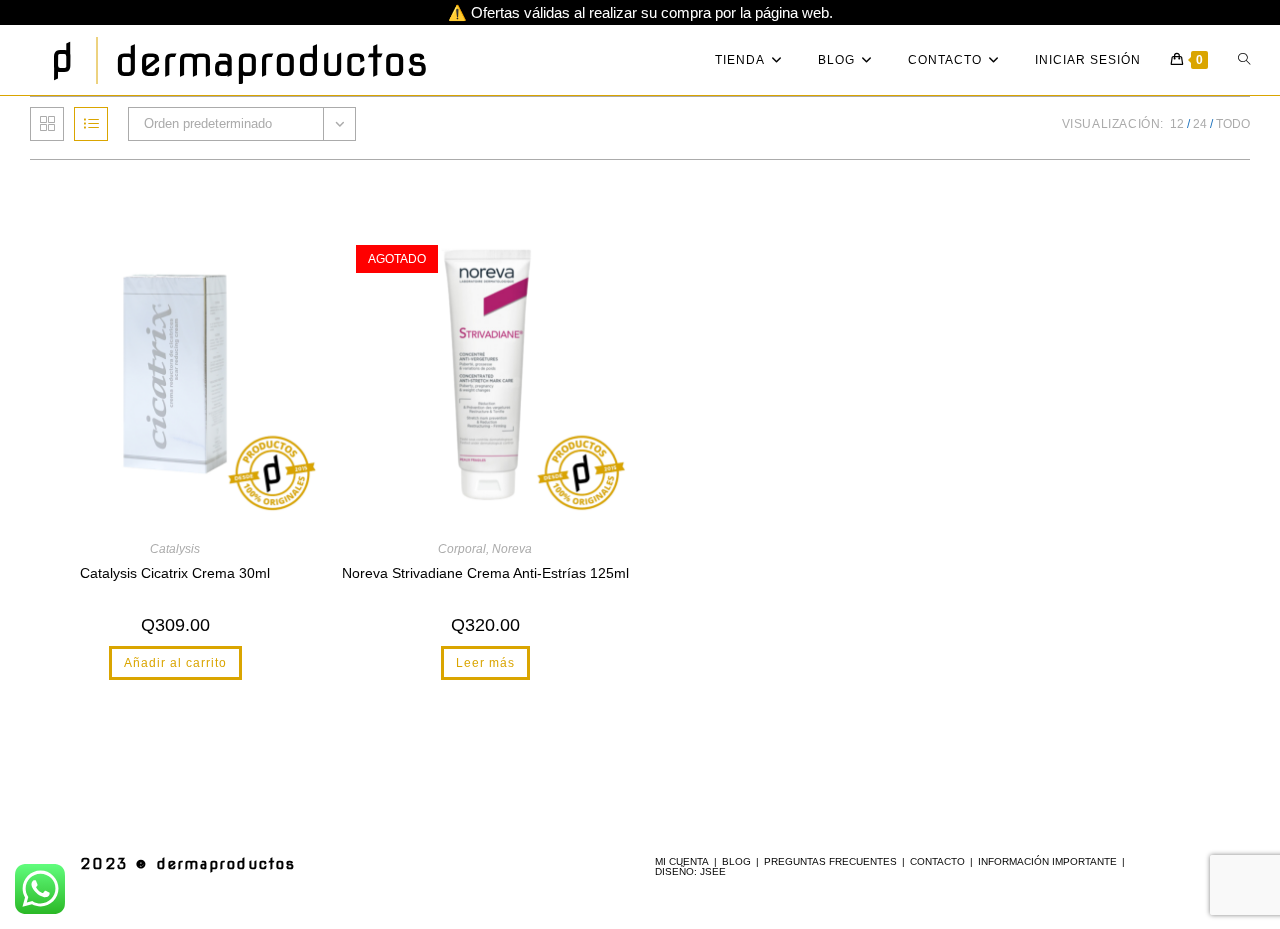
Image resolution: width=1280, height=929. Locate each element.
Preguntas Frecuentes (830, 861)
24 (1200, 124)
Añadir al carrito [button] (175, 663)
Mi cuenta (682, 861)
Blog (736, 861)
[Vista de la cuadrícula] (47, 124)
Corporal (462, 549)
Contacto (937, 861)
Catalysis (175, 549)
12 (1177, 124)
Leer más (485, 663)
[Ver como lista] (91, 124)
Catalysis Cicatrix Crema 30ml (175, 573)
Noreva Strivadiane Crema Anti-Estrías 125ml (485, 573)
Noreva (512, 549)
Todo (1233, 124)
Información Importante (1047, 861)
